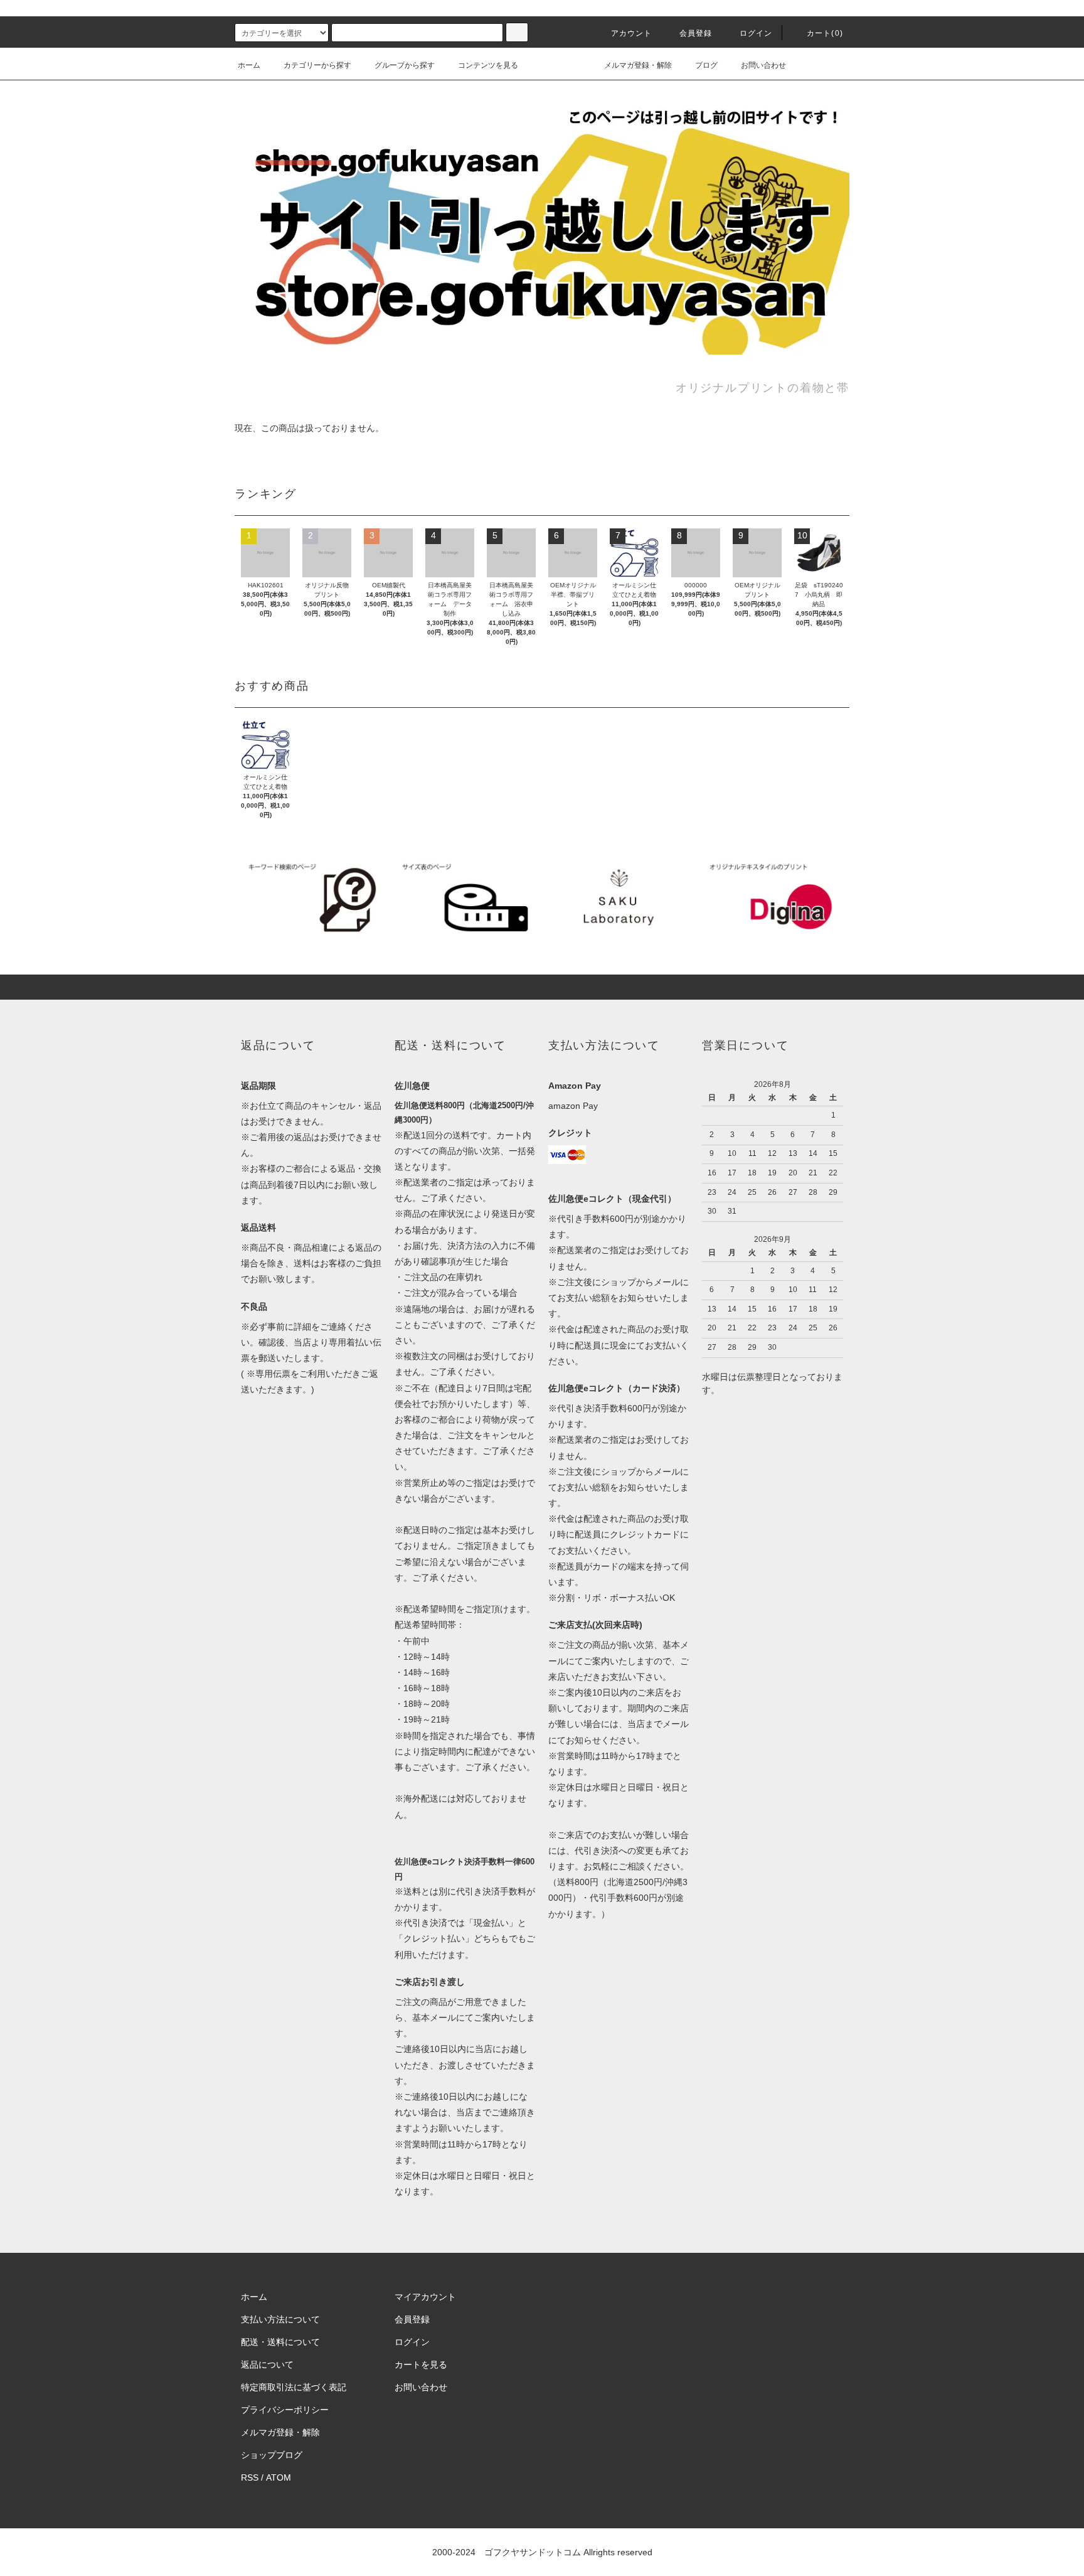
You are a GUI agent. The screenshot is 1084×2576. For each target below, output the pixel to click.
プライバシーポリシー (285, 2410)
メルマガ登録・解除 (638, 65)
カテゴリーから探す (317, 65)
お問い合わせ (763, 65)
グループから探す (405, 65)
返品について (267, 2365)
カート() (825, 33)
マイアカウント (425, 2297)
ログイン (756, 33)
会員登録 (696, 33)
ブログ (706, 65)
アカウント (632, 33)
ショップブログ (272, 2455)
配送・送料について (280, 2342)
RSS (250, 2477)
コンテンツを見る (488, 65)
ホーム (249, 65)
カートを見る (421, 2365)
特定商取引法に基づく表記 (294, 2387)
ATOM (279, 2477)
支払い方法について (280, 2319)
